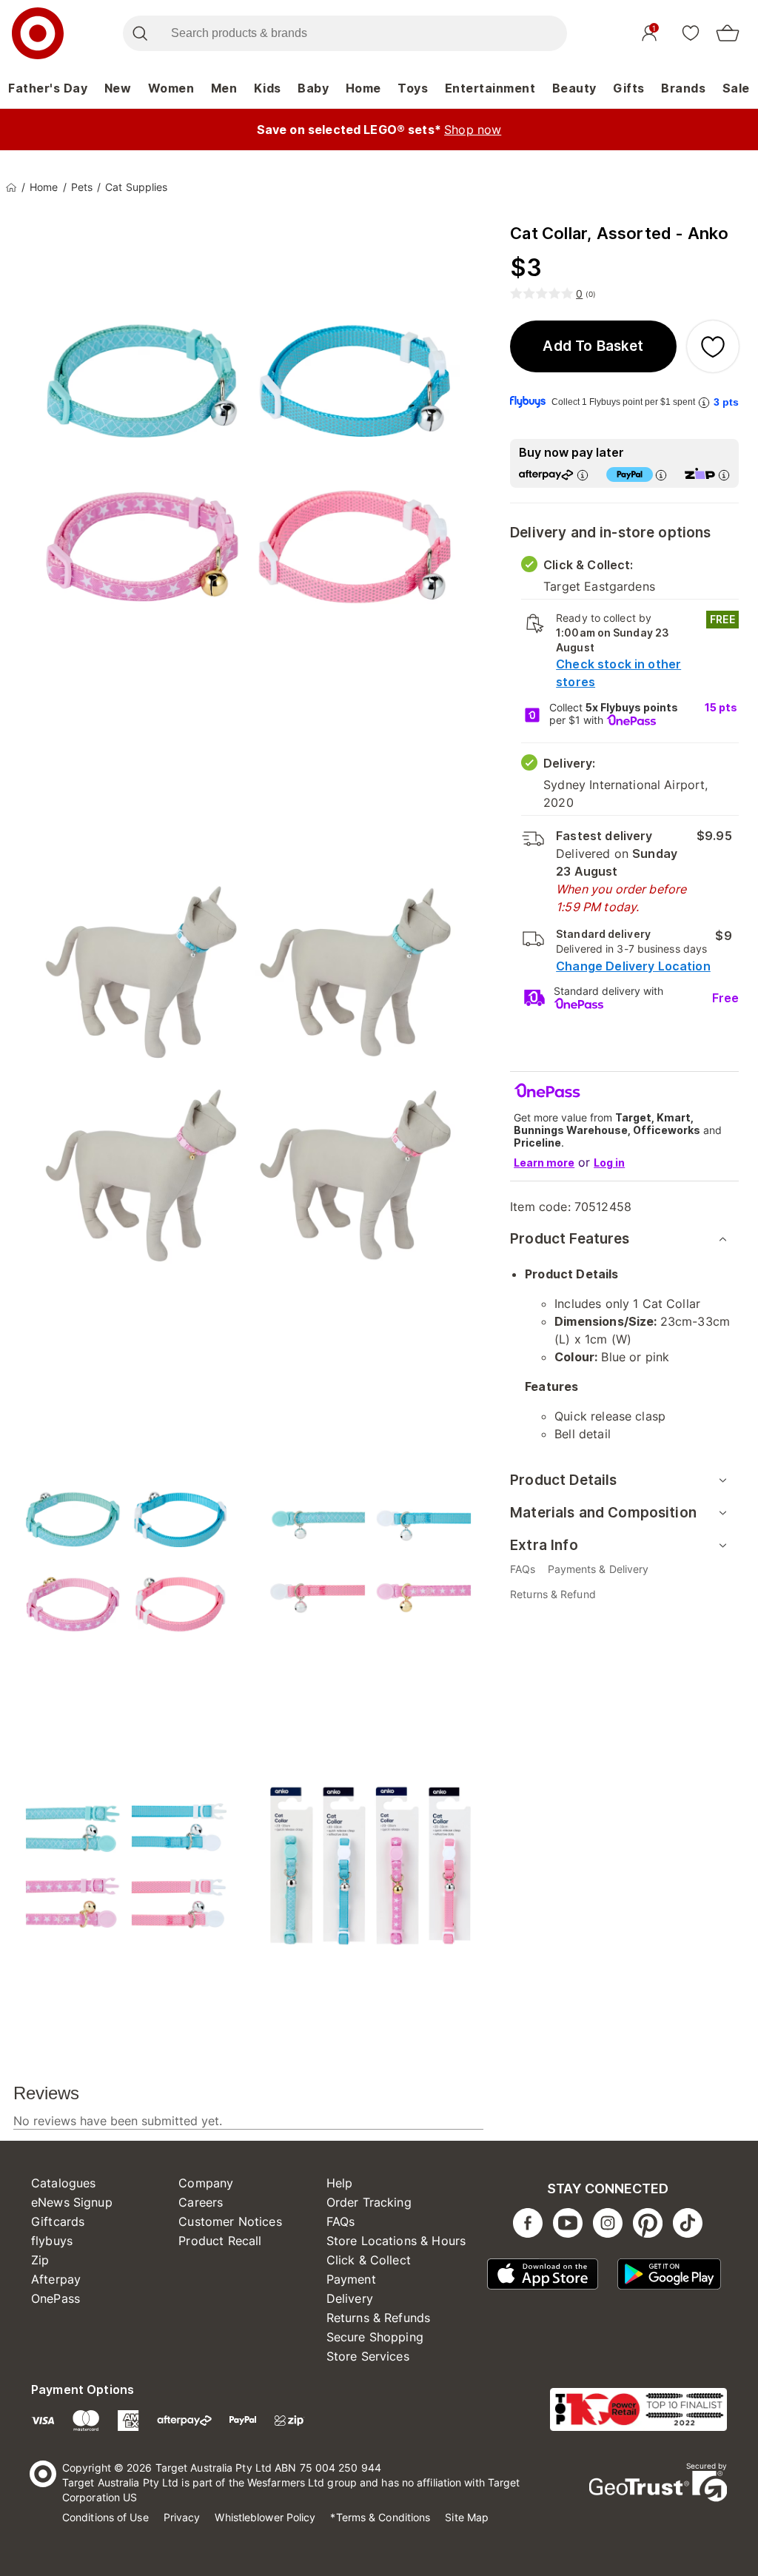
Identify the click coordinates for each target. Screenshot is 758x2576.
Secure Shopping (375, 2337)
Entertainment (490, 88)
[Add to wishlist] (713, 346)
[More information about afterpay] (583, 475)
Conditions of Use (105, 2517)
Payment (351, 2279)
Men (224, 88)
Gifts (629, 88)
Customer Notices (230, 2221)
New (118, 88)
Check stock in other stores (618, 673)
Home (363, 88)
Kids (268, 88)
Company (206, 2183)
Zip (40, 2260)
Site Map (467, 2517)
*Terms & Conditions (380, 2517)
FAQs (341, 2221)
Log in (609, 1163)
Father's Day (48, 88)
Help (340, 2183)
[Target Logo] (38, 33)
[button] (593, 346)
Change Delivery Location (633, 966)
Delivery (350, 2298)
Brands (683, 88)
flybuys (52, 2241)
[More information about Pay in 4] (661, 475)
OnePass (56, 2298)
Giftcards (58, 2221)
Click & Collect (369, 2260)
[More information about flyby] (704, 402)
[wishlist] (691, 33)
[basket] (728, 33)
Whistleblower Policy (265, 2517)
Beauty (574, 88)
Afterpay (56, 2279)
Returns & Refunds (379, 2318)
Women (171, 88)
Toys (413, 88)
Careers (201, 2202)
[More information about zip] (724, 475)
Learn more (544, 1163)
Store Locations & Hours (396, 2241)
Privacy (182, 2517)
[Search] (140, 33)
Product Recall (220, 2241)
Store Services (368, 2356)
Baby (313, 88)
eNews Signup (72, 2202)
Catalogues (64, 2183)
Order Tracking (369, 2202)
